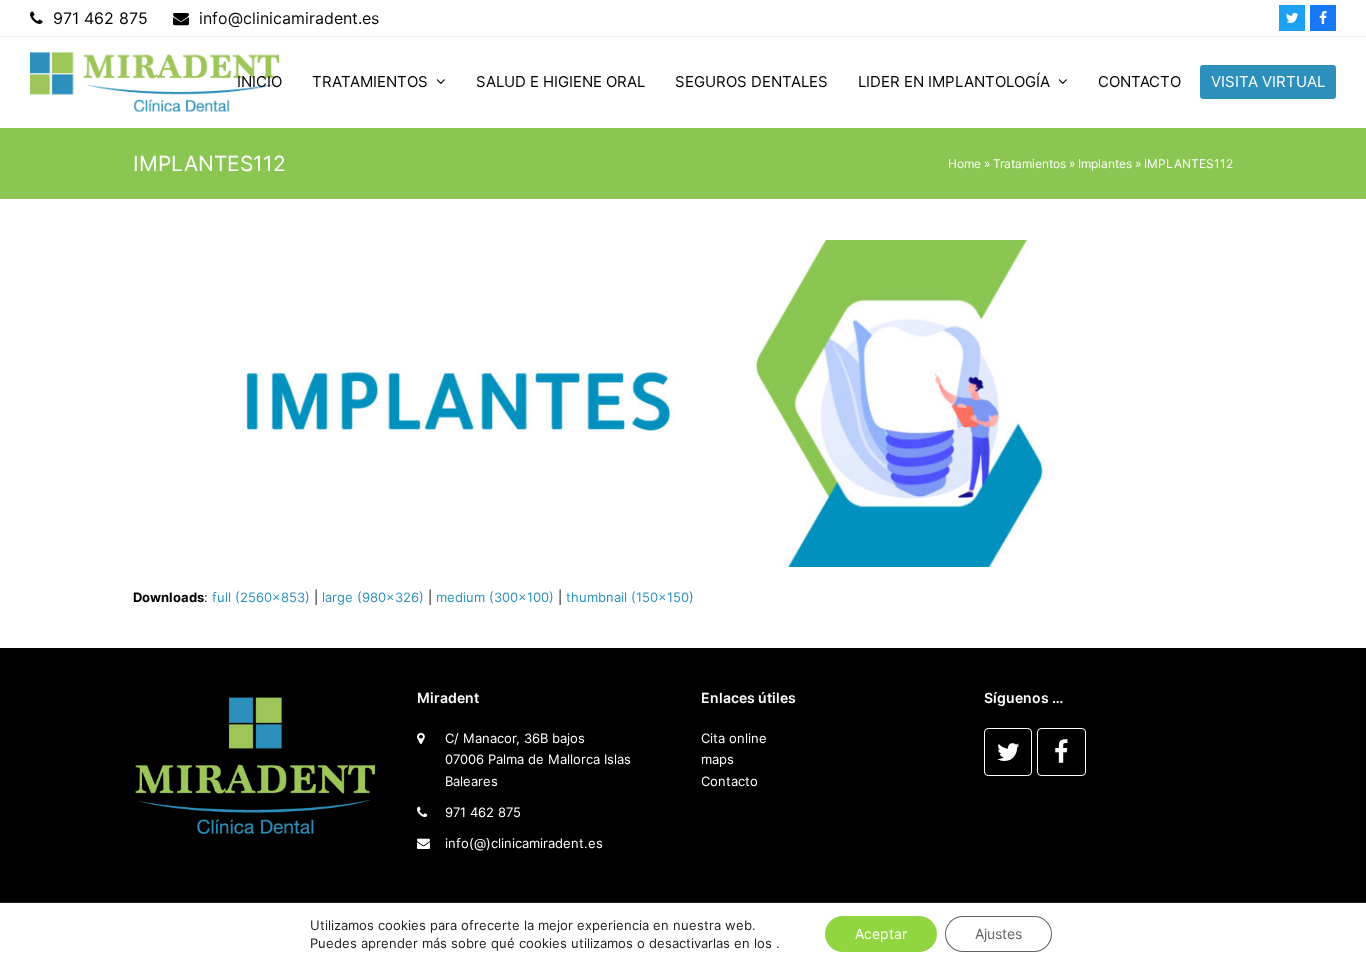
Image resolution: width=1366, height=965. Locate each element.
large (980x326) (373, 597)
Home (964, 163)
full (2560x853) (261, 597)
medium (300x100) (495, 597)
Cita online (734, 738)
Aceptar (881, 933)
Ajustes (998, 933)
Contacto (729, 781)
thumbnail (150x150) (630, 597)
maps (717, 759)
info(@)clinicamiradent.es (524, 843)
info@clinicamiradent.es (289, 18)
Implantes (1105, 163)
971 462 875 (483, 812)
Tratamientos (1029, 163)
